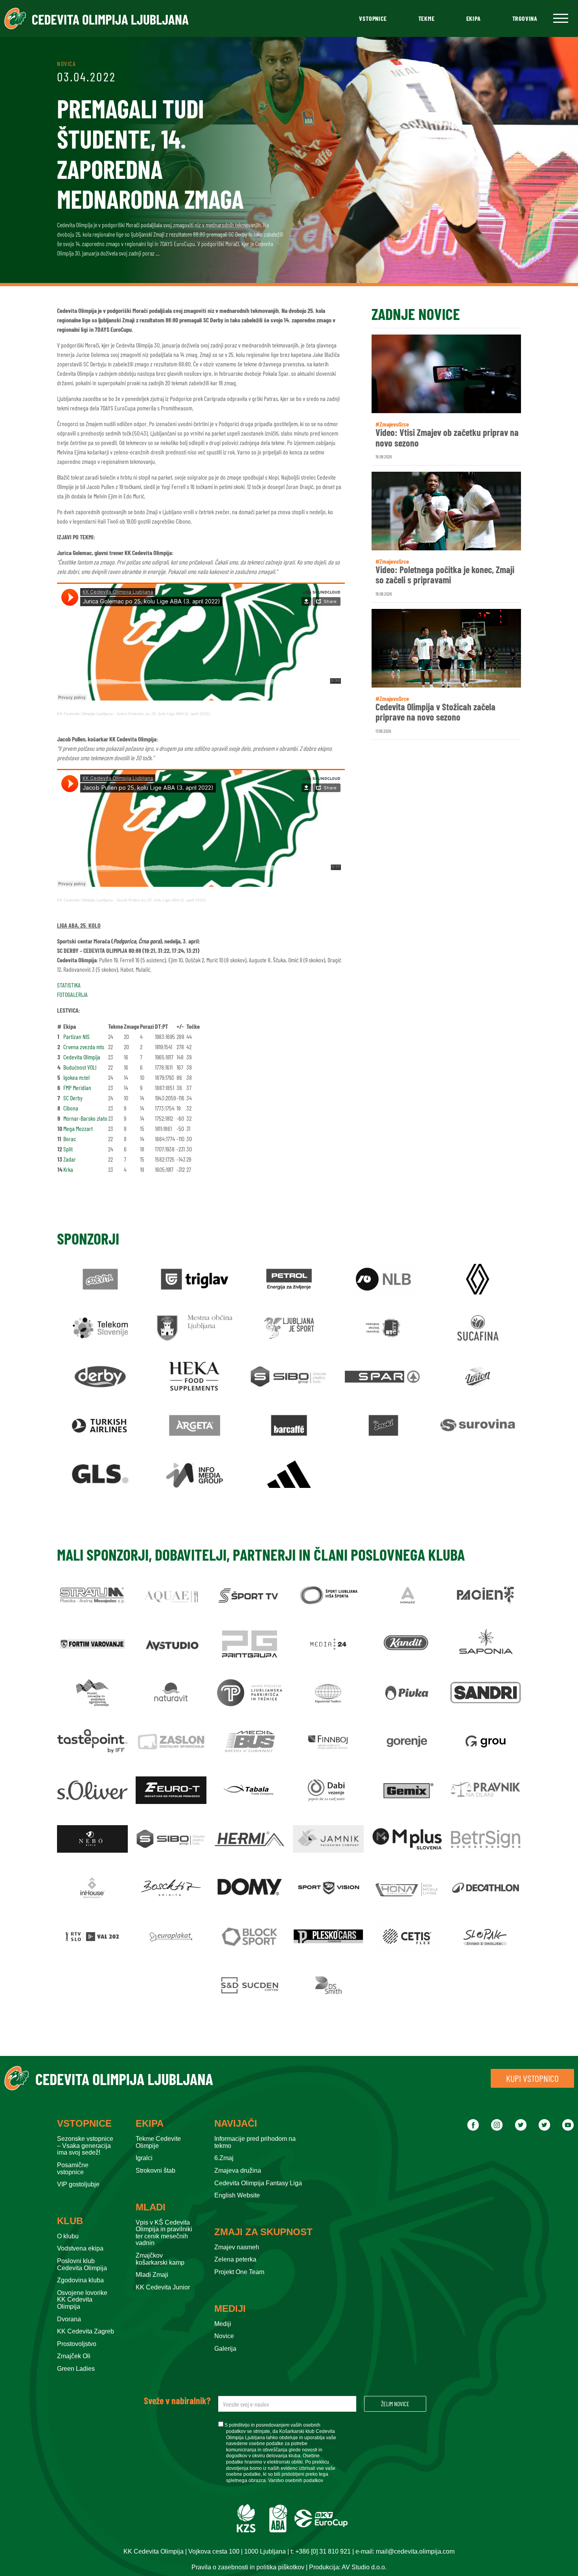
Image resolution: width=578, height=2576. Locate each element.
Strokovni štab (156, 2171)
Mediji (230, 2309)
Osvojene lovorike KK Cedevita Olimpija (82, 2300)
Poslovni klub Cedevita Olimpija (82, 2264)
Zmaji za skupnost (263, 2232)
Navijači (236, 2124)
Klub (70, 2221)
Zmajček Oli (74, 2356)
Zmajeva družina (238, 2171)
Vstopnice (373, 18)
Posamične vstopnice (73, 2169)
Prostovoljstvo (77, 2344)
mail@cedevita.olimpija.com (415, 2551)
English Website (237, 2195)
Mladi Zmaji (152, 2275)
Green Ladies (76, 2369)
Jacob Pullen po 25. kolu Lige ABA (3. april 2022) (161, 900)
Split (68, 1149)
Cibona (71, 1108)
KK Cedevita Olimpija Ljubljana (85, 714)
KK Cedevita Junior (163, 2287)
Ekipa (474, 18)
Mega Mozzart (78, 1128)
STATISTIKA (69, 985)
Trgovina (525, 18)
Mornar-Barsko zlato (85, 1118)
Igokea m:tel (76, 1077)
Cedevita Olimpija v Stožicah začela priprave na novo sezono (435, 712)
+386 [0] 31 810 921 (323, 2551)
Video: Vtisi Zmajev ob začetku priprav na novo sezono (447, 438)
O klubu (68, 2236)
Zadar (70, 1159)
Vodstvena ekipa (80, 2248)
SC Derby (73, 1098)
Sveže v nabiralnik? (177, 2401)
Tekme (427, 18)
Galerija (225, 2349)
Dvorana (69, 2319)
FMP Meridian (77, 1088)
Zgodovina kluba (80, 2280)
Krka (68, 1169)
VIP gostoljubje (78, 2184)
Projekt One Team (239, 2272)
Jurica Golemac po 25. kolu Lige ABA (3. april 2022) (163, 714)
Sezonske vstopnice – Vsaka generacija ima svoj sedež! (85, 2146)
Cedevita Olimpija (82, 1057)
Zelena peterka (235, 2259)
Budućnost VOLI (80, 1067)
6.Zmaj (224, 2158)
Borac (70, 1139)
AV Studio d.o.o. (364, 2567)
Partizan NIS (76, 1036)
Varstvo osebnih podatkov (296, 2480)
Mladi (151, 2207)
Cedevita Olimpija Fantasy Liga (258, 2183)
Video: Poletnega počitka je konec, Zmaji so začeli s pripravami (445, 575)
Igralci (144, 2158)
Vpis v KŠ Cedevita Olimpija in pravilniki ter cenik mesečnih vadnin (164, 2233)
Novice (224, 2336)
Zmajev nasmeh (237, 2247)
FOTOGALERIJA (72, 994)
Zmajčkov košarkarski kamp (160, 2259)
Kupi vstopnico (532, 2078)
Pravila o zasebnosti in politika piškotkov (248, 2567)
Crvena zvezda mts (84, 1047)
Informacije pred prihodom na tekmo (255, 2142)
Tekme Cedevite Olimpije (158, 2142)
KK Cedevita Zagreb (86, 2331)
